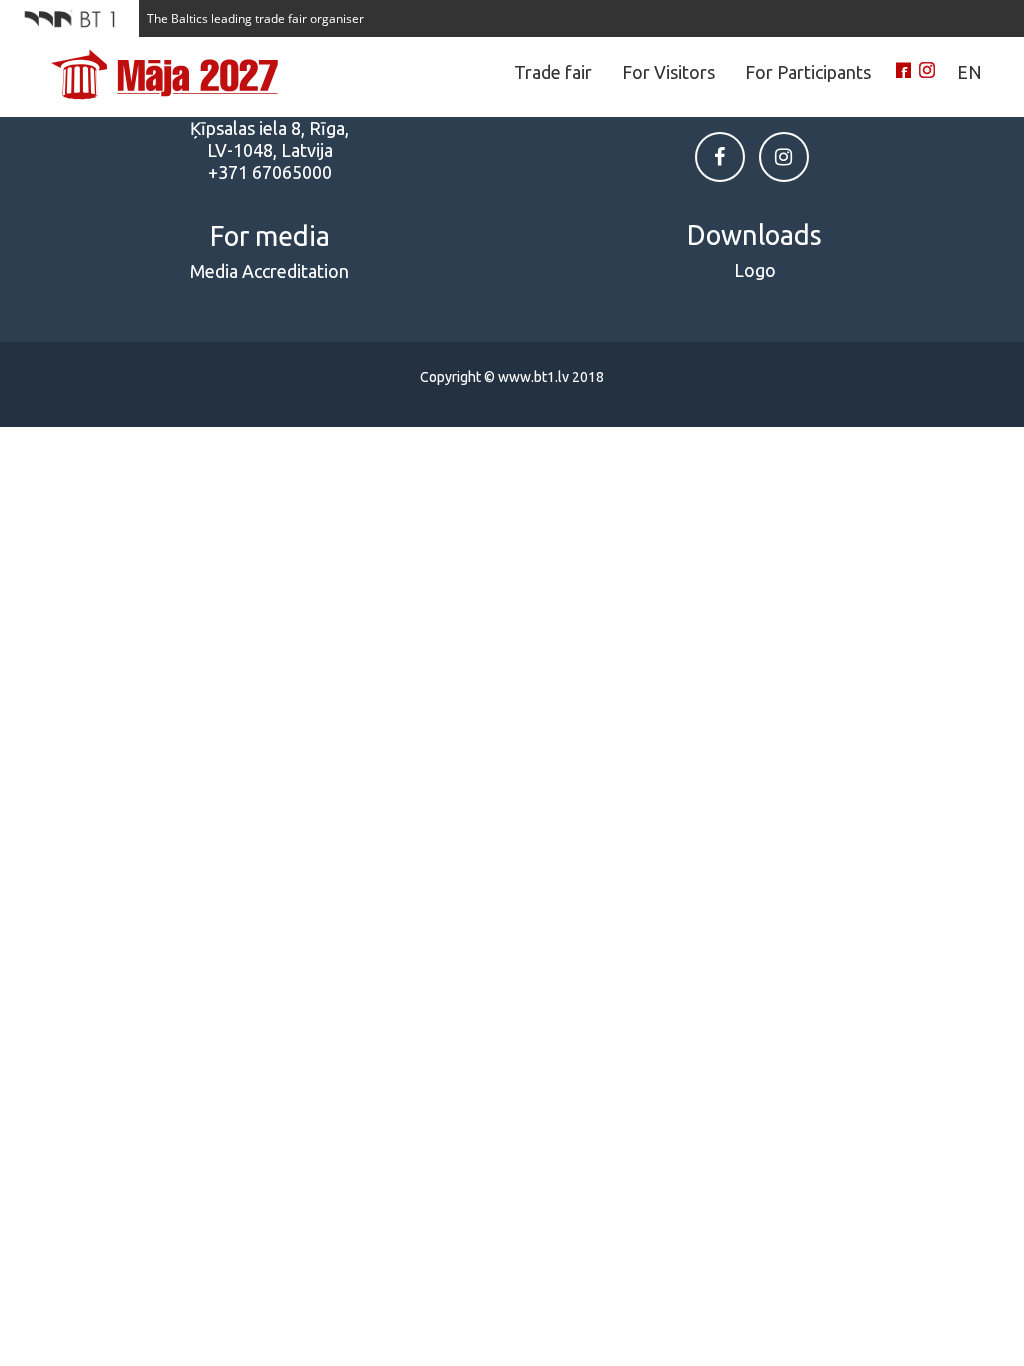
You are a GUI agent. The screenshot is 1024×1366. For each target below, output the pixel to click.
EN (969, 72)
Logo (755, 270)
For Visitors (668, 72)
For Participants (808, 72)
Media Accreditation (269, 271)
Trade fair (553, 72)
